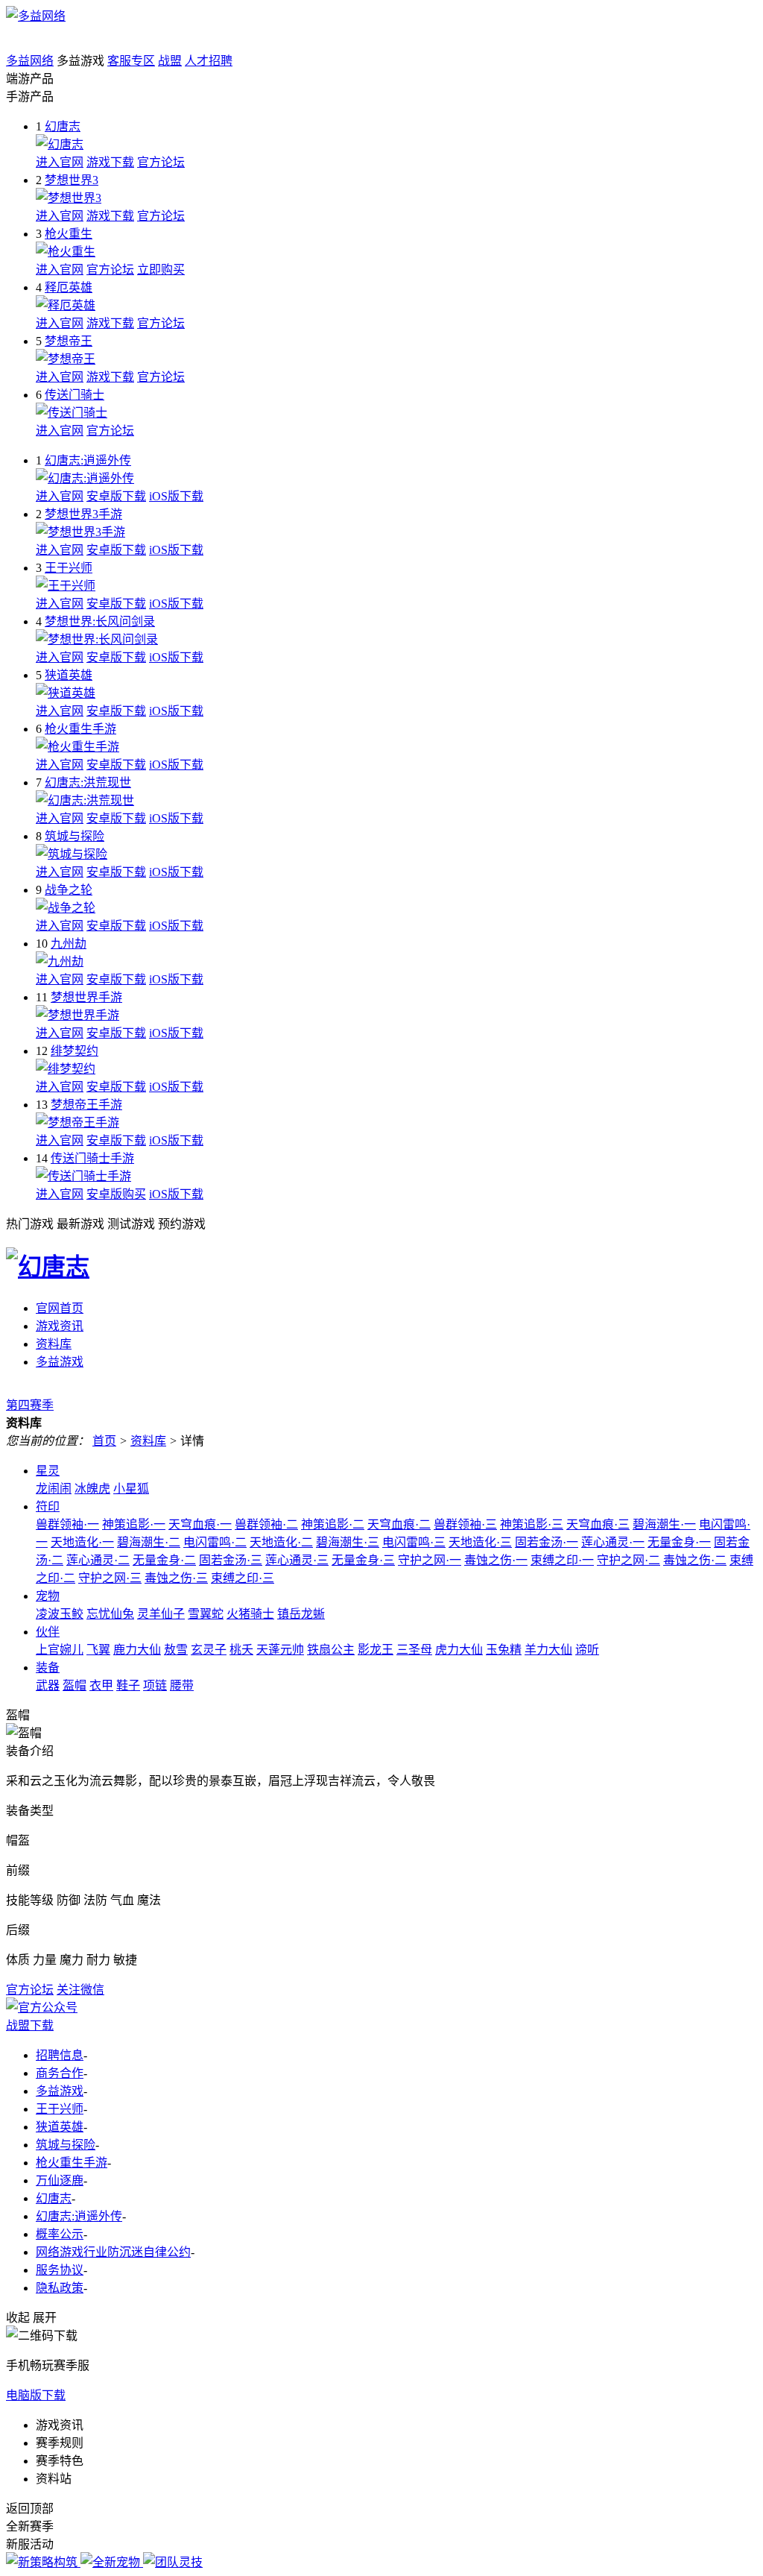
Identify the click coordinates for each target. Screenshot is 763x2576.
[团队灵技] (173, 2562)
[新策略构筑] (43, 2562)
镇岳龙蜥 (301, 1614)
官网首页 (60, 1308)
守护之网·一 (430, 1560)
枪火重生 (69, 234)
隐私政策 (60, 2288)
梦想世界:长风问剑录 (100, 621)
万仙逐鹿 (60, 2180)
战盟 (170, 61)
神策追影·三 (532, 1524)
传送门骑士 (75, 395)
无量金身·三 (363, 1560)
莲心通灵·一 (613, 1542)
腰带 (182, 1685)
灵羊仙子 (161, 1614)
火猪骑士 (250, 1614)
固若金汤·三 (231, 1560)
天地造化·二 (281, 1542)
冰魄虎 (92, 1489)
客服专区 (131, 61)
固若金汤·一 (547, 1542)
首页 (104, 1441)
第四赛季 (30, 1405)
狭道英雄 (69, 675)
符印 (48, 1506)
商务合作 (60, 2073)
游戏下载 (110, 162)
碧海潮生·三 (348, 1542)
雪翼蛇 (206, 1614)
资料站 (54, 2479)
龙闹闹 (54, 1489)
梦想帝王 (69, 341)
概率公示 (60, 2234)
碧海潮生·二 (149, 1542)
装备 (48, 1668)
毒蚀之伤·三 (176, 1578)
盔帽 (75, 1685)
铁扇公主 (331, 1650)
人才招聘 (209, 61)
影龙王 (376, 1650)
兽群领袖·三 (465, 1524)
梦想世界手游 (86, 997)
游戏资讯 (60, 1326)
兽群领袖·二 (266, 1524)
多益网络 (30, 61)
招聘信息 (60, 2055)
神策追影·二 (333, 1524)
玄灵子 (209, 1650)
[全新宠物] (112, 2562)
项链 (155, 1685)
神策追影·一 (134, 1524)
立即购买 (161, 270)
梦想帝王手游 (86, 1105)
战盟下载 (30, 2025)
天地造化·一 (82, 1542)
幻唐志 (63, 126)
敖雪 (176, 1650)
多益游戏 (60, 1362)
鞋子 (128, 1685)
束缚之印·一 (562, 1560)
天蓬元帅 (280, 1650)
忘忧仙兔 (110, 1614)
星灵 (48, 1471)
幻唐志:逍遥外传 (88, 460)
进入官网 (60, 162)
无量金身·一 (679, 1542)
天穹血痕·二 (399, 1524)
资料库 (54, 1344)
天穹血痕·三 (598, 1524)
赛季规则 (60, 2443)
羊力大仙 (548, 1650)
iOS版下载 (176, 496)
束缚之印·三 (243, 1578)
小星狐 (131, 1489)
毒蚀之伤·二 (695, 1560)
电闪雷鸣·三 (414, 1542)
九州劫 (69, 944)
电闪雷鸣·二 (215, 1542)
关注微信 (80, 1990)
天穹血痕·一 (200, 1524)
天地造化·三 (480, 1542)
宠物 (48, 1596)
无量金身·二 (164, 1560)
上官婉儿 (60, 1650)
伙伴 (48, 1632)
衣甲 (101, 1685)
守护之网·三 (110, 1578)
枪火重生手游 (80, 729)
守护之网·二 (629, 1560)
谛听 (587, 1650)
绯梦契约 (75, 1051)
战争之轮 (69, 890)
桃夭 (241, 1650)
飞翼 (98, 1650)
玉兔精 (504, 1650)
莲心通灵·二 (98, 1560)
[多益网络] (36, 16)
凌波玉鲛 (60, 1614)
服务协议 (60, 2270)
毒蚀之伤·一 (496, 1560)
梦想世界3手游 (83, 514)
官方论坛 (161, 162)
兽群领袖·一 (67, 1524)
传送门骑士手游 (92, 1158)
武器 (48, 1685)
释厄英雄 (69, 287)
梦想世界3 (72, 180)
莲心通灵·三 (297, 1560)
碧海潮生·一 (664, 1524)
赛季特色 (60, 2461)
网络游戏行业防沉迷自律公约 (113, 2252)
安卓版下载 (116, 496)
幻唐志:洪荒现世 (88, 782)
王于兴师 (69, 568)
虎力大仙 (459, 1650)
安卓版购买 (116, 1194)
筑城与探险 (75, 836)
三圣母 (414, 1650)
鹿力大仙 (137, 1650)
